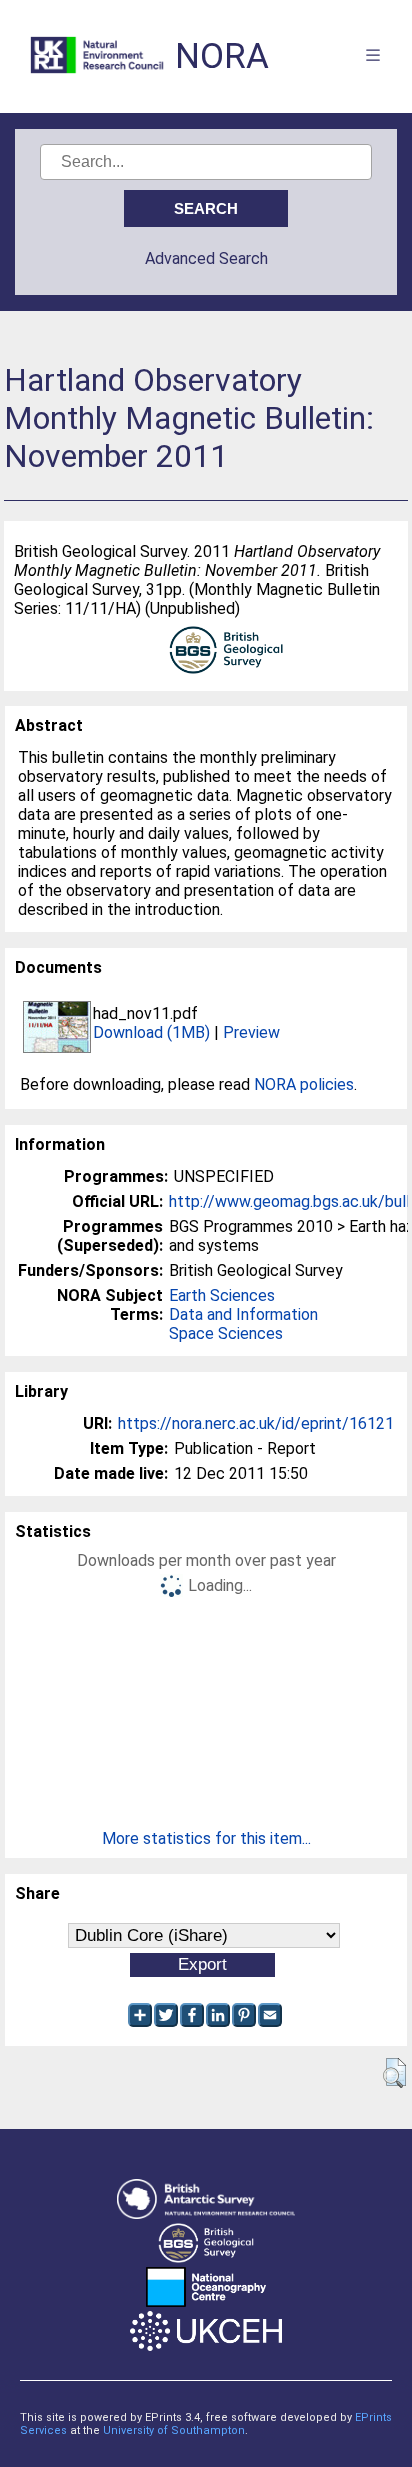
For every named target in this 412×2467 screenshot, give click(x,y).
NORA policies (304, 1084)
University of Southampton (174, 2430)
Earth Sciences (222, 1295)
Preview (251, 1032)
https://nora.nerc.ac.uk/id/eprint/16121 (256, 1423)
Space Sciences (226, 1333)
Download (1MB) (151, 1032)
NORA (222, 56)
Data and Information (243, 1314)
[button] (394, 2073)
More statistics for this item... (206, 1838)
